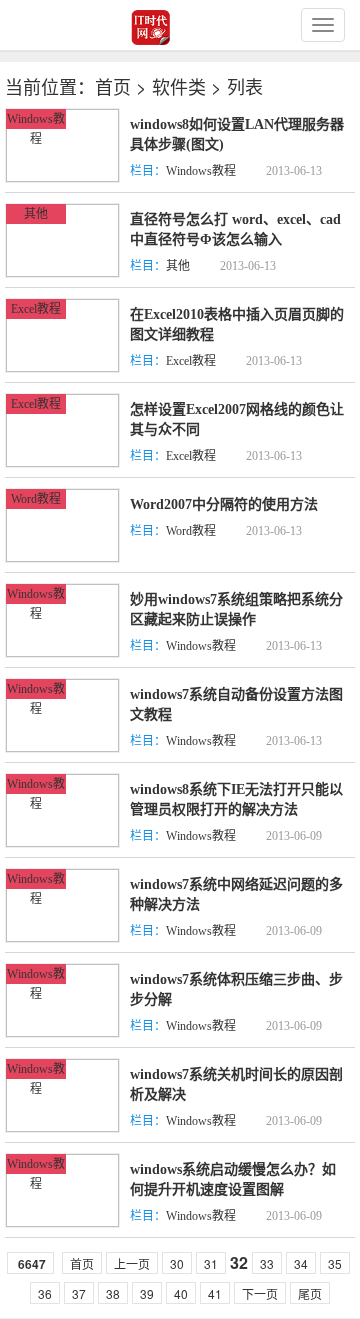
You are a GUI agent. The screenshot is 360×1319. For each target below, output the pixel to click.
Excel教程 (36, 309)
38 (113, 1293)
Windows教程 (201, 171)
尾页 (310, 1293)
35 (335, 1263)
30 (177, 1263)
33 (267, 1263)
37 (79, 1293)
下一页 (260, 1293)
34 (301, 1263)
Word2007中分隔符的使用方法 (224, 504)
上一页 (132, 1263)
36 (45, 1293)
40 (181, 1293)
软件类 (179, 86)
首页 (113, 86)
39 (147, 1293)
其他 (36, 214)
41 (215, 1293)
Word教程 (36, 499)
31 (211, 1263)
